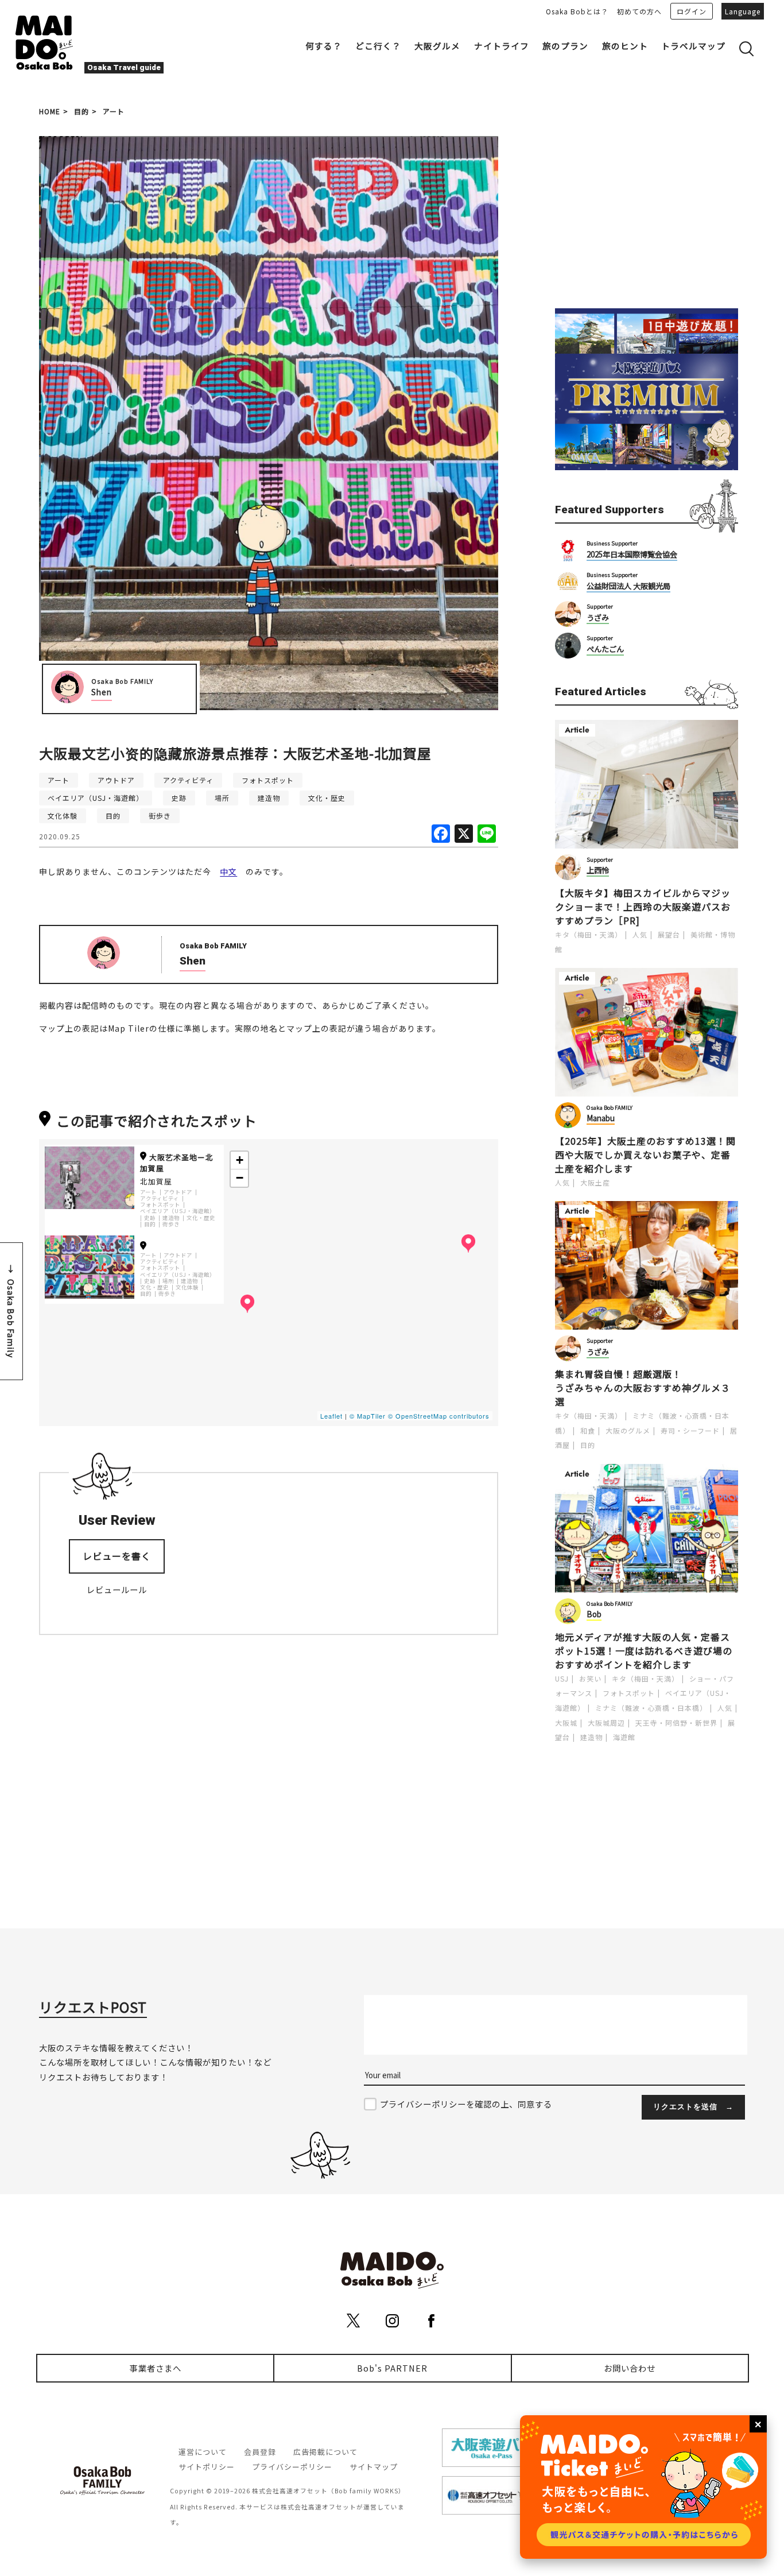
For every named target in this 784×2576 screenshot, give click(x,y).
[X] (464, 834)
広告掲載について (325, 2452)
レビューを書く (117, 1556)
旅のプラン (565, 46)
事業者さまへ (156, 2368)
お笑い (590, 1678)
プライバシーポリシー (292, 2467)
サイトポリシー (207, 2467)
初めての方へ (639, 11)
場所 (222, 798)
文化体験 (63, 816)
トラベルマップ (693, 46)
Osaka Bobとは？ (577, 11)
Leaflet (331, 1416)
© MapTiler (368, 1416)
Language (743, 11)
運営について (203, 2452)
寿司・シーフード (690, 1430)
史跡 (179, 798)
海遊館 (624, 1737)
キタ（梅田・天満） (589, 934)
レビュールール (117, 1589)
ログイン (692, 11)
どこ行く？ (378, 46)
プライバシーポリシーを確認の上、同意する (466, 2104)
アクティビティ (188, 780)
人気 (640, 934)
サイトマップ (374, 2467)
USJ (562, 1678)
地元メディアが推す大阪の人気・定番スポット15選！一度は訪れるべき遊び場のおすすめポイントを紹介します (644, 1651)
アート (114, 111)
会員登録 (260, 2452)
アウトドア (116, 780)
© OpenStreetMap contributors (439, 1416)
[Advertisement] (647, 208)
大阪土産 (595, 1182)
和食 (588, 1430)
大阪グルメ (437, 46)
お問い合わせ (630, 2368)
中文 (228, 871)
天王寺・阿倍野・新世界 (676, 1723)
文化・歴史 (327, 798)
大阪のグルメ (628, 1430)
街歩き (160, 816)
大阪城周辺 (606, 1723)
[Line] (487, 834)
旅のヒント (625, 46)
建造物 (269, 798)
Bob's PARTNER (392, 2368)
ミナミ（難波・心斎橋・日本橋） (651, 1708)
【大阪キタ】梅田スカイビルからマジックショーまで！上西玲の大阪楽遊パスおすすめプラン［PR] (643, 907)
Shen (102, 692)
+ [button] (240, 1160)
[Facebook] (441, 834)
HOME (50, 111)
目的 (81, 111)
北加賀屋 (156, 1181)
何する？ (324, 46)
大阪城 (566, 1723)
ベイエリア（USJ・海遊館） (96, 798)
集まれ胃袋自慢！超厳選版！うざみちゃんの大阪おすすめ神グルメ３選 (643, 1388)
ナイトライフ (502, 46)
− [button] (240, 1178)
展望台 (669, 934)
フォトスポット (268, 780)
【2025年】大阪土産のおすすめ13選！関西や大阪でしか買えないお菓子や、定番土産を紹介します (645, 1155)
